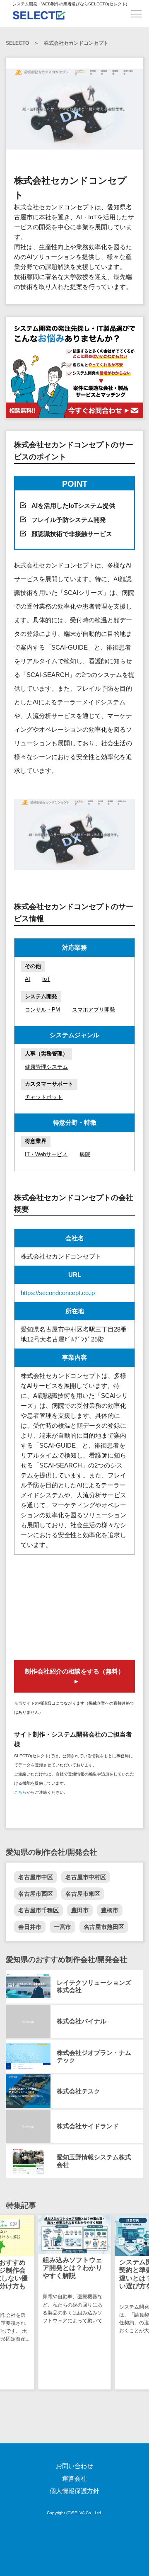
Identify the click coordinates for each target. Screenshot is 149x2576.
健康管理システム (46, 1067)
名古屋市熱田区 (104, 1927)
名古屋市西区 (36, 1894)
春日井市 (30, 1927)
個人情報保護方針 (74, 2491)
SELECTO (17, 43)
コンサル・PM (42, 1010)
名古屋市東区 (83, 1894)
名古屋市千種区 (38, 1910)
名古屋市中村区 (86, 1877)
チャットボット (44, 1097)
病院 (85, 1154)
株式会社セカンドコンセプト (76, 43)
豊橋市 (110, 1910)
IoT (46, 979)
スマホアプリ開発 (94, 1010)
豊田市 (80, 1910)
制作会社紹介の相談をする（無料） (74, 1671)
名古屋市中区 (36, 1877)
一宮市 (62, 1927)
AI (28, 979)
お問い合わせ (74, 2466)
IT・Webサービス (46, 1154)
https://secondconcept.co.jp (58, 1293)
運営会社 (74, 2478)
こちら (20, 1792)
